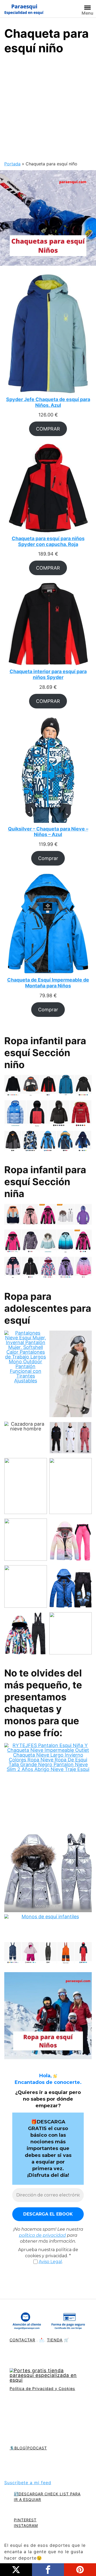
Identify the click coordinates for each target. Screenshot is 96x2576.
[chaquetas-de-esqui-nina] (48, 1216)
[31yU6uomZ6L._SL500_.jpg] (71, 1635)
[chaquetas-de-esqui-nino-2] (48, 1114)
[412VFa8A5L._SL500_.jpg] (26, 1541)
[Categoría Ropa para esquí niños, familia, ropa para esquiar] (48, 2017)
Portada (12, 164)
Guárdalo (80, 2570)
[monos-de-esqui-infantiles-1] (48, 1927)
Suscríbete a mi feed (28, 2483)
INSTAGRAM (26, 2525)
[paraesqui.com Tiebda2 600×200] (48, 2376)
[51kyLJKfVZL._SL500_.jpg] (71, 1588)
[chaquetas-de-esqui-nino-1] (48, 1086)
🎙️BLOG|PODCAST (28, 2448)
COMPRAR (48, 429)
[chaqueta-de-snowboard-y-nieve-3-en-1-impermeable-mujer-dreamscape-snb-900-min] (71, 1375)
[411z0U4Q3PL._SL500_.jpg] (71, 1541)
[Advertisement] (48, 110)
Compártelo (48, 2570)
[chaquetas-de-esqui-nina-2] (48, 1268)
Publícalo (16, 2570)
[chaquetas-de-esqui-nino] (48, 1142)
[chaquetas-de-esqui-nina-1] (48, 1242)
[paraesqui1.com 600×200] (24, 9)
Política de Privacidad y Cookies (42, 2388)
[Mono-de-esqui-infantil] (48, 1787)
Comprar (48, 858)
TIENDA (55, 2340)
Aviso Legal (50, 2262)
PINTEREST (25, 2520)
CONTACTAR (22, 2340)
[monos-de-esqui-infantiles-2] (48, 1954)
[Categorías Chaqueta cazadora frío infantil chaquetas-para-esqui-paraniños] (48, 217)
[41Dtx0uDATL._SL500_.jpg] (71, 1487)
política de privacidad (42, 2235)
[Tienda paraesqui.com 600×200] (48, 2322)
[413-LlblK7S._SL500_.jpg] (26, 1588)
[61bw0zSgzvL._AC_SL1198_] (26, 1487)
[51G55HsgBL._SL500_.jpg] (26, 1635)
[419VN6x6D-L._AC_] (71, 1438)
